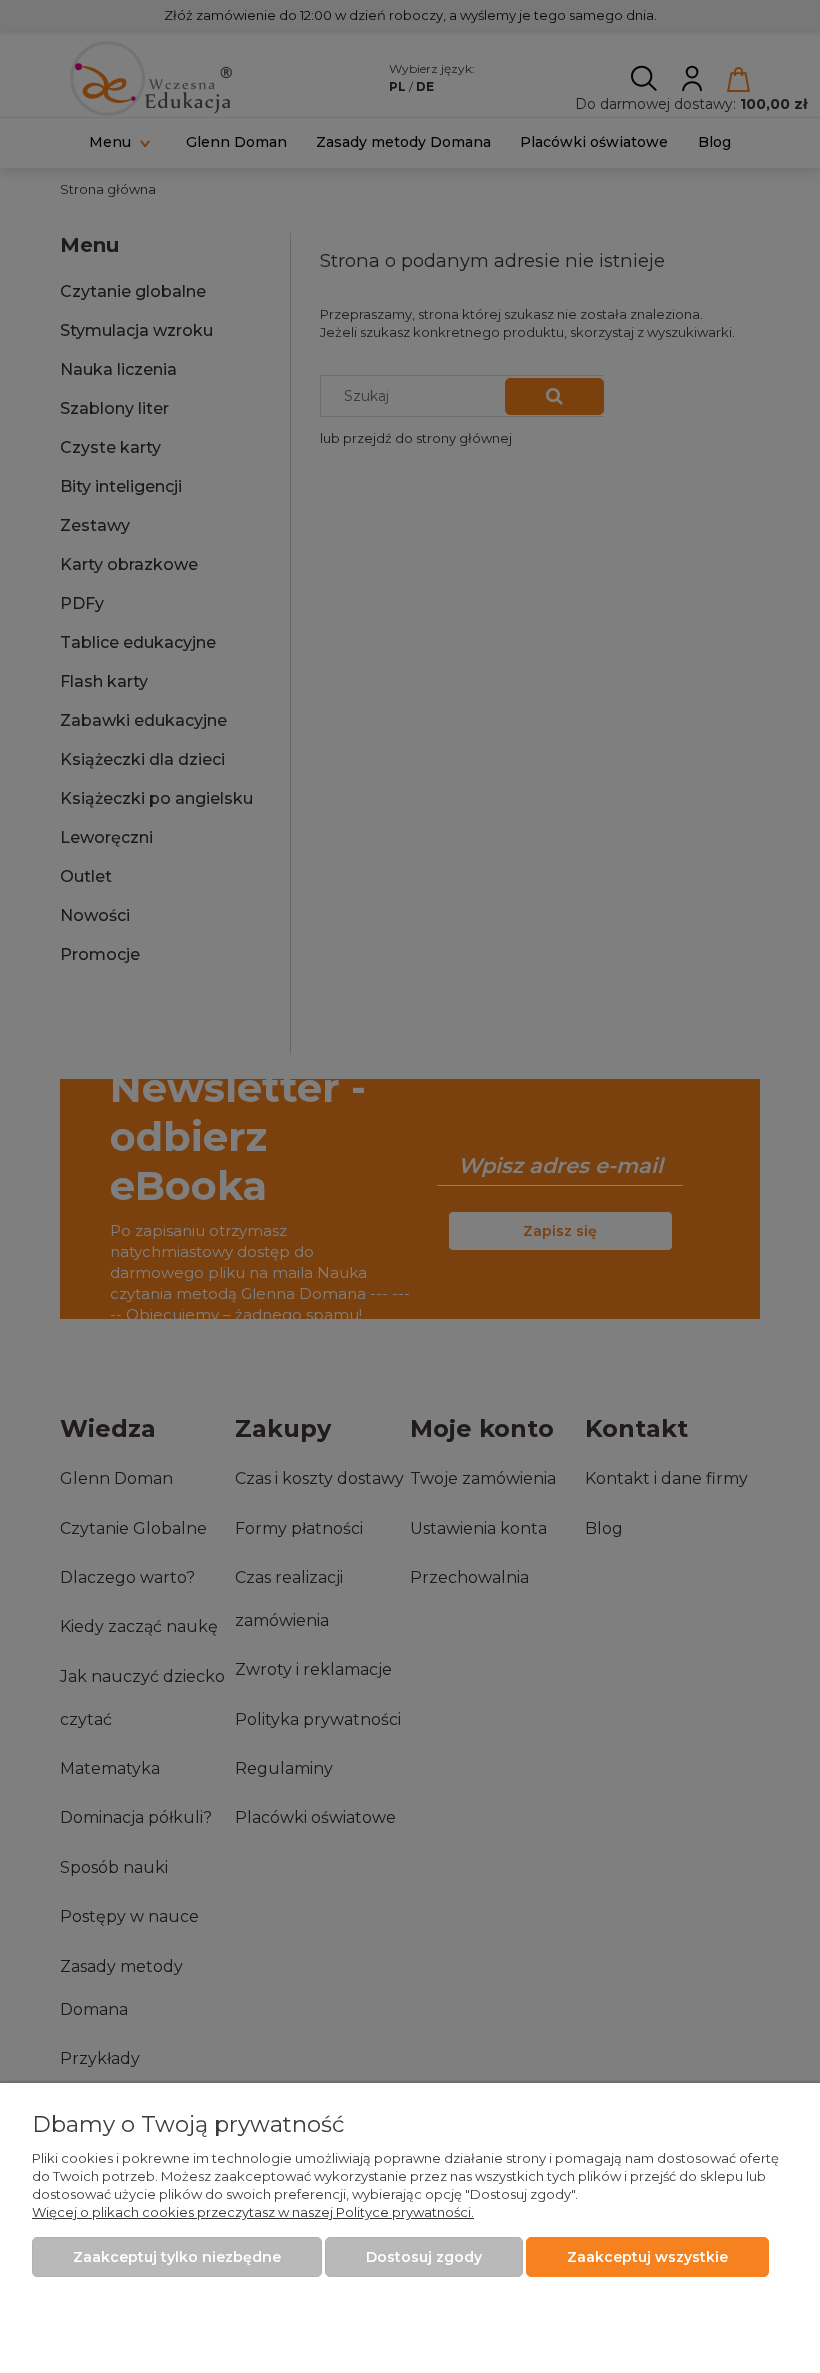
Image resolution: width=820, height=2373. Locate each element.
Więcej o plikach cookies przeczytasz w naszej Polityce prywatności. (253, 2212)
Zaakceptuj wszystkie (647, 2257)
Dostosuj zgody (424, 2257)
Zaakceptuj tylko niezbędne (177, 2257)
